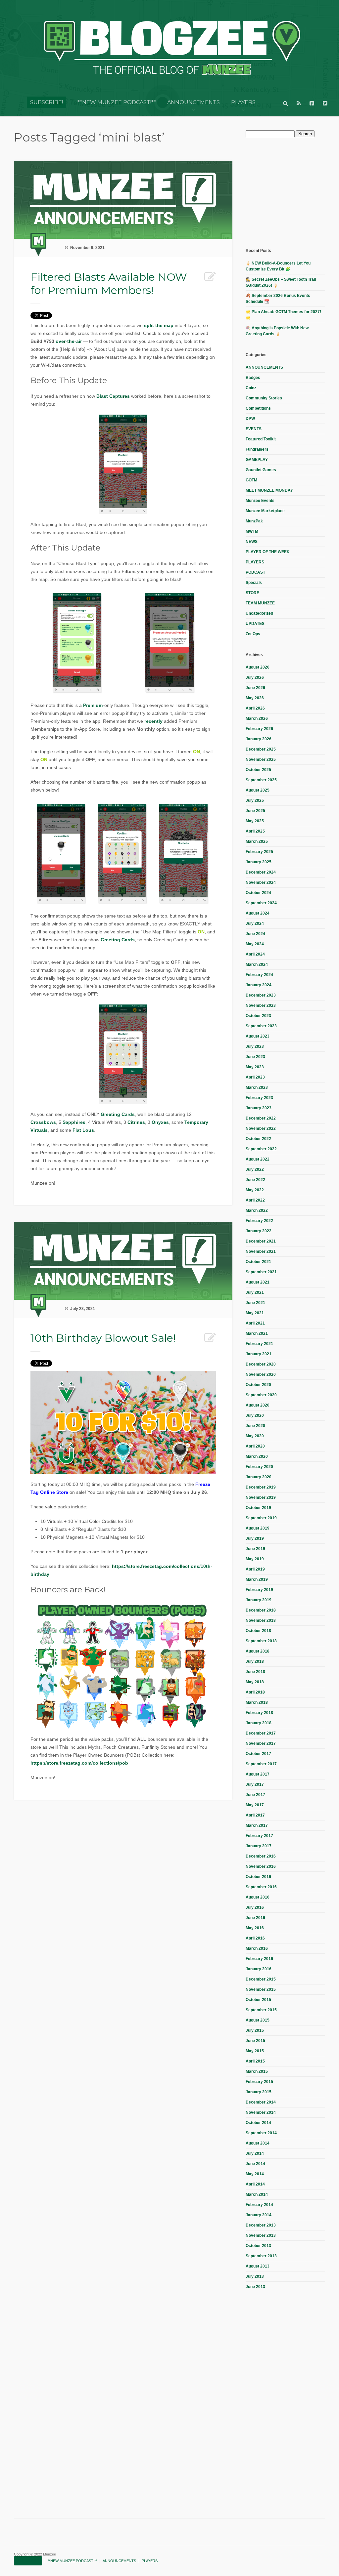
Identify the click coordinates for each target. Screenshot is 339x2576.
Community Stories (264, 398)
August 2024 (258, 913)
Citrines (136, 1122)
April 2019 (255, 1569)
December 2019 (261, 1487)
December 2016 (261, 1856)
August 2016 (258, 1897)
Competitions (258, 408)
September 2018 (261, 1641)
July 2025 (255, 800)
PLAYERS (243, 102)
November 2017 (261, 1743)
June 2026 (255, 688)
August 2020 (258, 1405)
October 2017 (258, 1754)
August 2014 (258, 2143)
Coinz (251, 388)
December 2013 (261, 2225)
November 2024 (261, 882)
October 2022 (258, 1139)
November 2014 (261, 2112)
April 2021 (255, 1323)
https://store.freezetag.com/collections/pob (79, 1763)
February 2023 (259, 1098)
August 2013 (258, 2266)
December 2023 (261, 995)
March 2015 (257, 2071)
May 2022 (255, 1190)
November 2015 (261, 1989)
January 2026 (259, 739)
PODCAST (255, 572)
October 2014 (258, 2123)
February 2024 (259, 975)
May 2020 (255, 1436)
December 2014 (261, 2102)
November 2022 (261, 1128)
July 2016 (255, 1907)
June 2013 (255, 2287)
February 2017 (259, 1836)
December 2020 (261, 1364)
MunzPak (254, 521)
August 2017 (258, 1774)
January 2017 (259, 1846)
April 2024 (255, 954)
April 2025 (255, 831)
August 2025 (258, 790)
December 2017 (261, 1733)
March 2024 (257, 964)
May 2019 (255, 1559)
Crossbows (43, 1122)
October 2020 (258, 1385)
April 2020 (255, 1446)
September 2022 (261, 1149)
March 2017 (257, 1825)
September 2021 (261, 1272)
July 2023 (255, 1046)
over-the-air (69, 341)
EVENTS (254, 429)
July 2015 (255, 2030)
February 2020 (259, 1467)
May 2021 (255, 1313)
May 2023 (255, 1067)
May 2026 (255, 698)
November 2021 (261, 1251)
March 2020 (257, 1456)
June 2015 (255, 2041)
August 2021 (258, 1282)
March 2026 (257, 718)
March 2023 (257, 1087)
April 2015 (255, 2061)
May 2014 (255, 2174)
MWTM (252, 531)
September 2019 (261, 1518)
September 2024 (261, 903)
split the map (159, 325)
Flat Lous (83, 1130)
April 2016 (255, 1938)
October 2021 (258, 1262)
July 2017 (255, 1784)
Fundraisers (257, 449)
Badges (253, 378)
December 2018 (261, 1610)
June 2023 (255, 1057)
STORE (252, 593)
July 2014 (255, 2153)
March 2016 (257, 1948)
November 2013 (261, 2235)
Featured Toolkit (261, 439)
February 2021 (259, 1344)
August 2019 (258, 1528)
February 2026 (259, 729)
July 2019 (255, 1538)
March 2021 (257, 1333)
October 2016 (258, 1877)
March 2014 (257, 2194)
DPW (250, 419)
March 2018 (257, 1702)
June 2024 (255, 934)
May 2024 (255, 944)
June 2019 (255, 1549)
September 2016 (261, 1887)
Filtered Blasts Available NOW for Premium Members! (109, 284)
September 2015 (261, 2010)
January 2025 (259, 862)
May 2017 (255, 1805)
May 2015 (255, 2051)
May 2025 (255, 821)
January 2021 (259, 1354)
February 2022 (259, 1221)
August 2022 (258, 1159)
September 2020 (261, 1395)
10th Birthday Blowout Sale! (103, 1338)
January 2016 (259, 1969)
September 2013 (261, 2256)
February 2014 (259, 2205)
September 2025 (261, 780)
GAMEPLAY (257, 460)
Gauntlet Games (261, 470)
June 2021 (255, 1303)
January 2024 (259, 985)
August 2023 (258, 1036)
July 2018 (255, 1661)
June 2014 (255, 2164)
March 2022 (257, 1210)
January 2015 (259, 2092)
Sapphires (74, 1122)
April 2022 (255, 1200)
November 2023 (261, 1005)
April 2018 (255, 1692)
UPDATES (255, 624)
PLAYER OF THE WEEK (268, 552)
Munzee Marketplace (265, 511)
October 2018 (258, 1631)
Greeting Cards (118, 940)
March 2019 (257, 1579)
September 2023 (261, 1026)
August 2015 (258, 2020)
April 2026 (255, 708)
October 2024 (258, 893)
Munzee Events (260, 501)
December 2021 (261, 1241)
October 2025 (258, 770)
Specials (254, 583)
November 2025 (261, 759)
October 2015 (258, 2000)
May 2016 (255, 1928)
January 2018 (259, 1723)
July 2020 (255, 1415)
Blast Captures (113, 396)
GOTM (251, 480)
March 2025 (257, 841)
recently (153, 721)
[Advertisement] (292, 192)
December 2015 (261, 1979)
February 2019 (259, 1590)
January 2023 (259, 1108)
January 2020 (259, 1477)
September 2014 (261, 2133)
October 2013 (258, 2246)
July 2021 (255, 1292)
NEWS (252, 542)
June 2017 (255, 1795)
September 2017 (261, 1764)
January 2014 (259, 2215)
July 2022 (255, 1169)
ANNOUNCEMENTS (194, 102)
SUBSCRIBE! (47, 102)
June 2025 (255, 811)
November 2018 (261, 1620)
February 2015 (259, 2082)
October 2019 (258, 1508)
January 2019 (259, 1600)
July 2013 (255, 2276)
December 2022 (261, 1118)
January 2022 (259, 1231)
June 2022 (255, 1180)
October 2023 (258, 1016)
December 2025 (261, 749)
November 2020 (261, 1374)
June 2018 (255, 1672)
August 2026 (258, 667)
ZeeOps (253, 634)
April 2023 (255, 1077)
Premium (93, 705)
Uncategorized (259, 613)
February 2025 (259, 852)
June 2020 (255, 1426)
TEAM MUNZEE (260, 603)
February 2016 (259, 1959)
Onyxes (160, 1122)
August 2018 (258, 1651)
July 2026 (255, 677)
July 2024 (255, 923)
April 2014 (255, 2184)
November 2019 (261, 1497)
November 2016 (261, 1866)
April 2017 (255, 1815)
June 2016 (255, 1918)
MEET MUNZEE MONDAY (269, 490)
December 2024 (261, 872)
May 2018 (255, 1682)
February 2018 (259, 1713)
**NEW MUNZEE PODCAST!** (117, 102)
